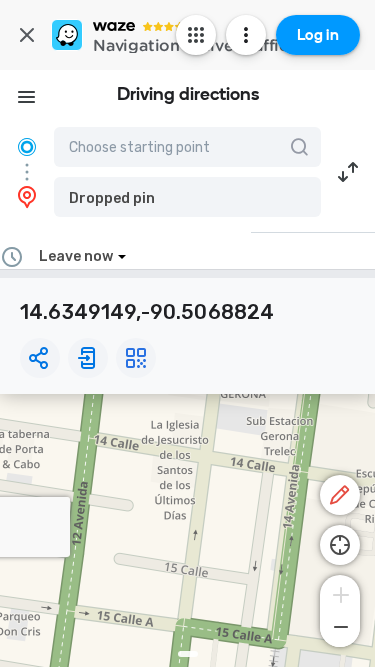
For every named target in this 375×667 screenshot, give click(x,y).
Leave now (76, 256)
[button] (187, 197)
